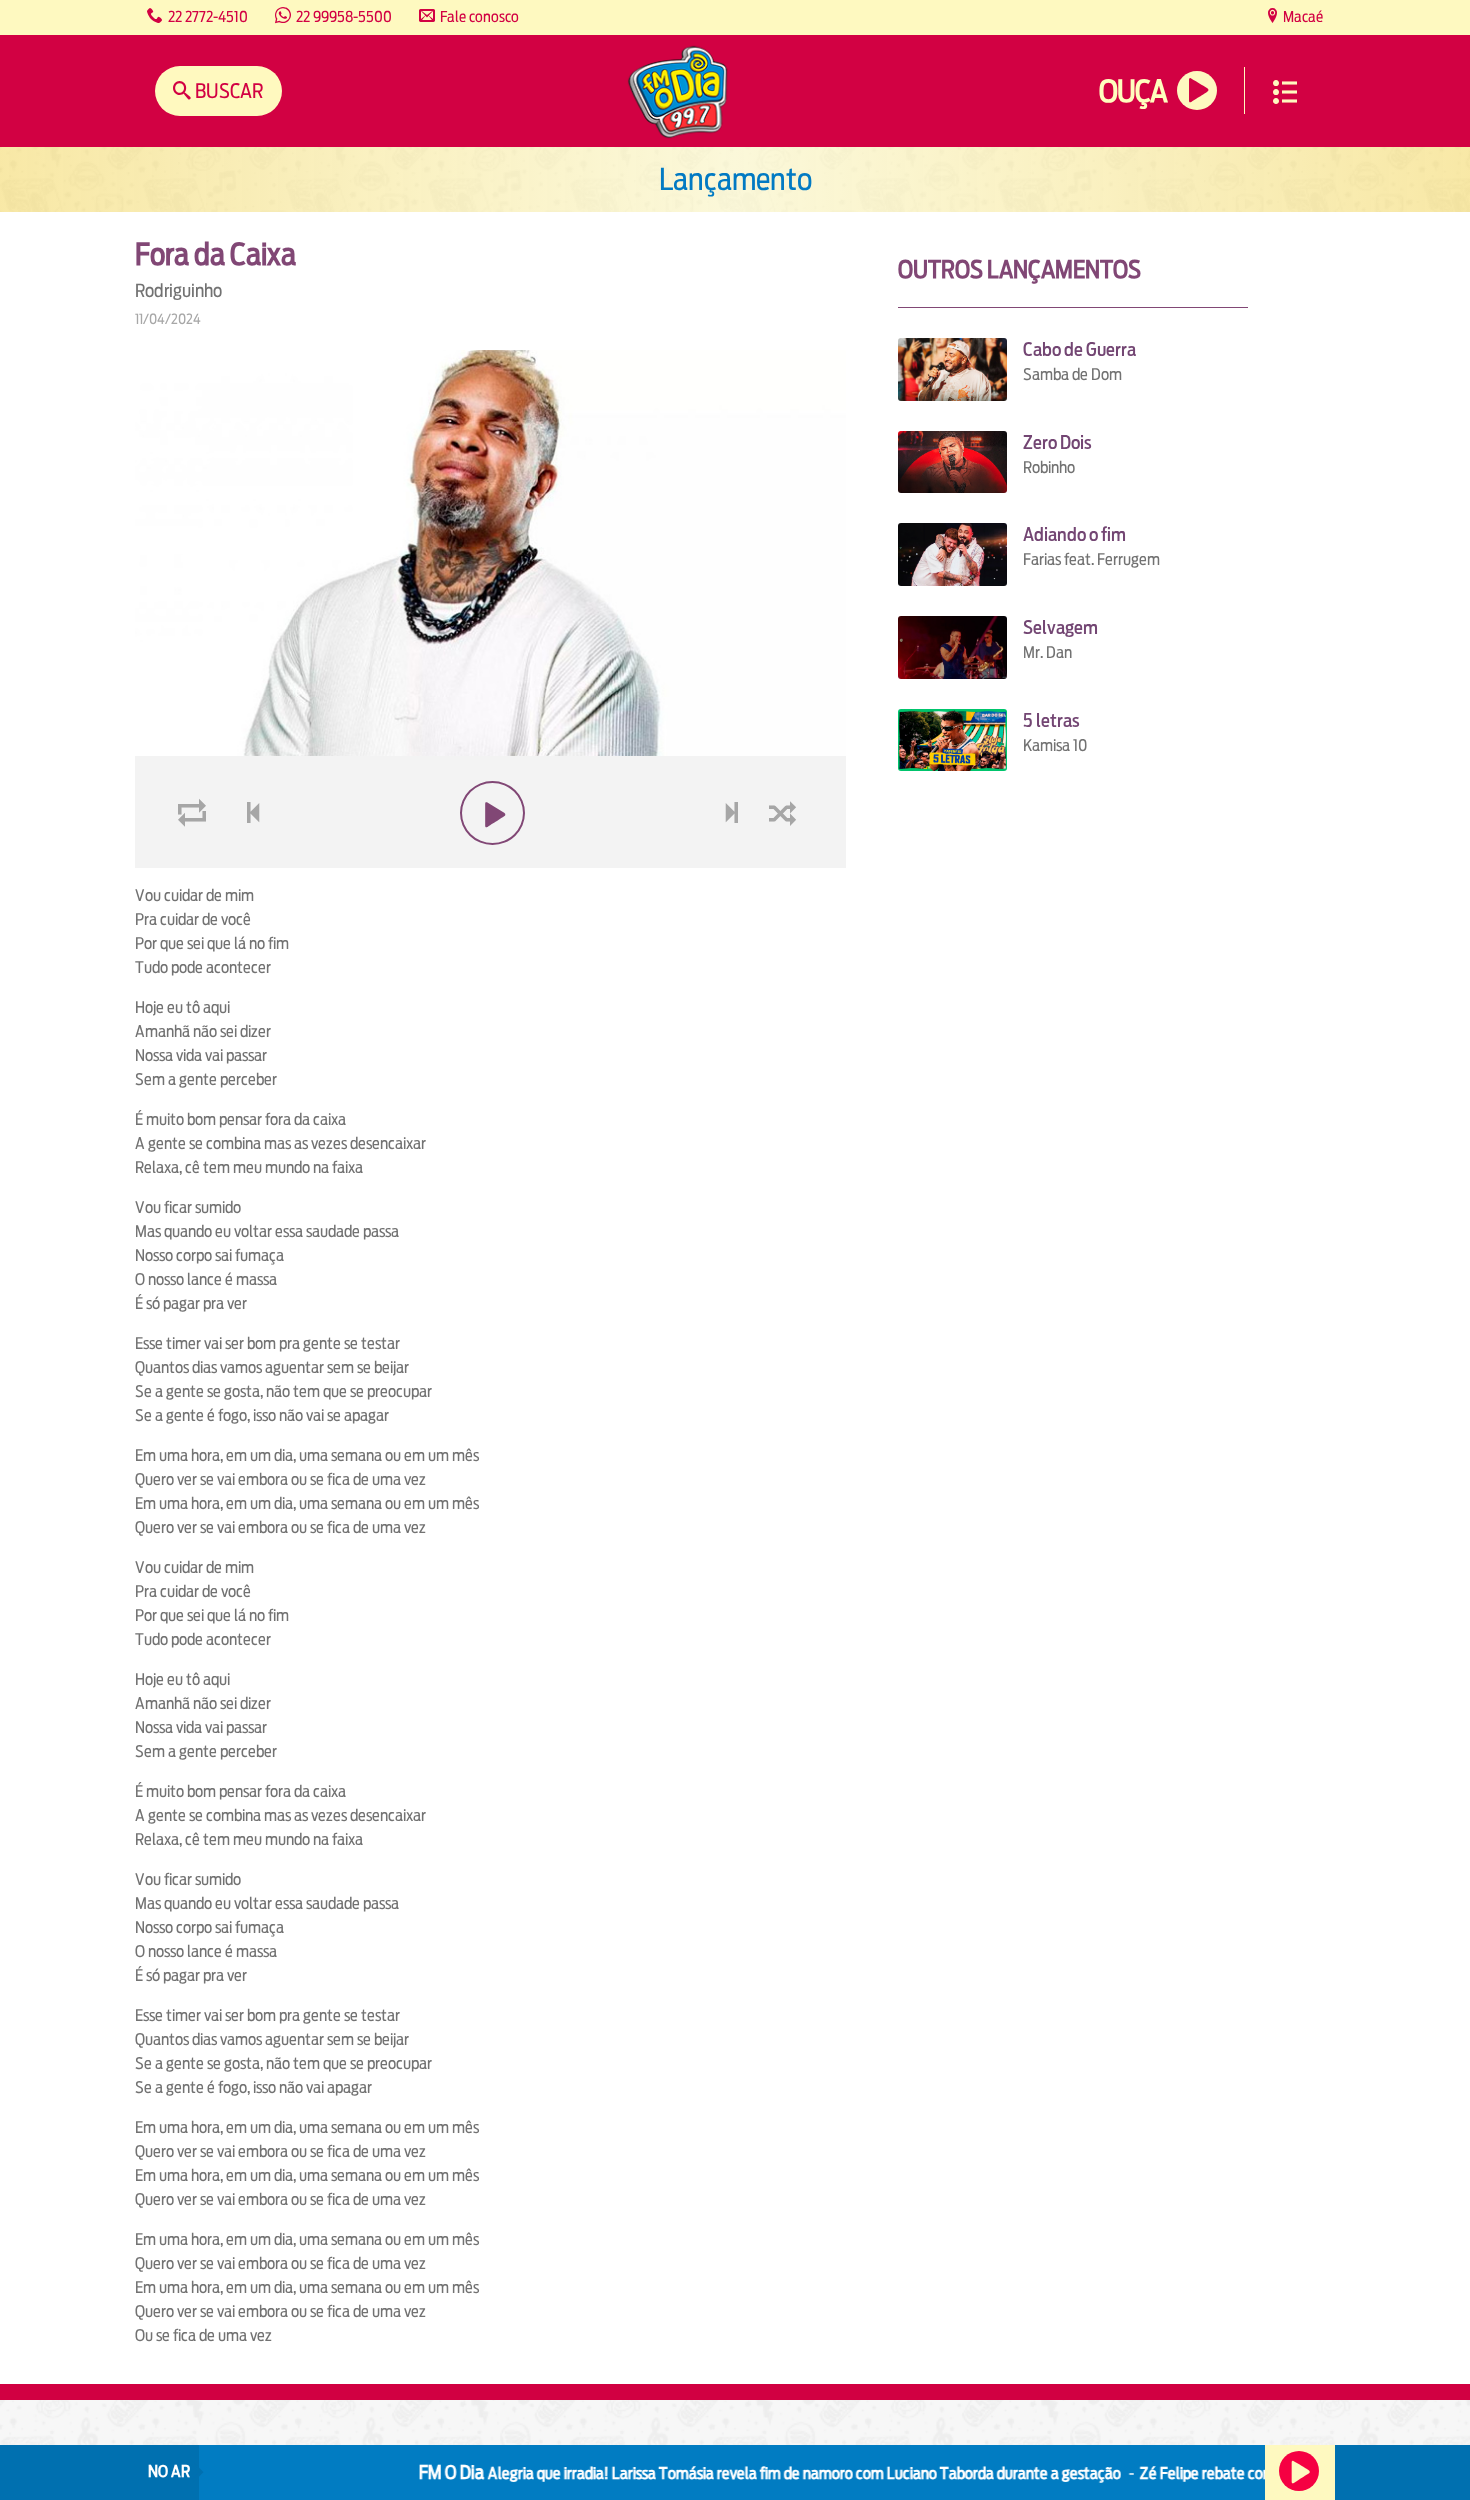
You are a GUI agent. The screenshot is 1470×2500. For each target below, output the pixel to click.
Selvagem (1060, 627)
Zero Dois (1057, 442)
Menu (1285, 92)
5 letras (1051, 720)
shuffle (786, 860)
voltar (247, 860)
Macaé (1301, 16)
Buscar (227, 90)
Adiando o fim (1074, 534)
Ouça (1133, 91)
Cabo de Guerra (1079, 349)
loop (195, 860)
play (490, 860)
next (733, 860)
